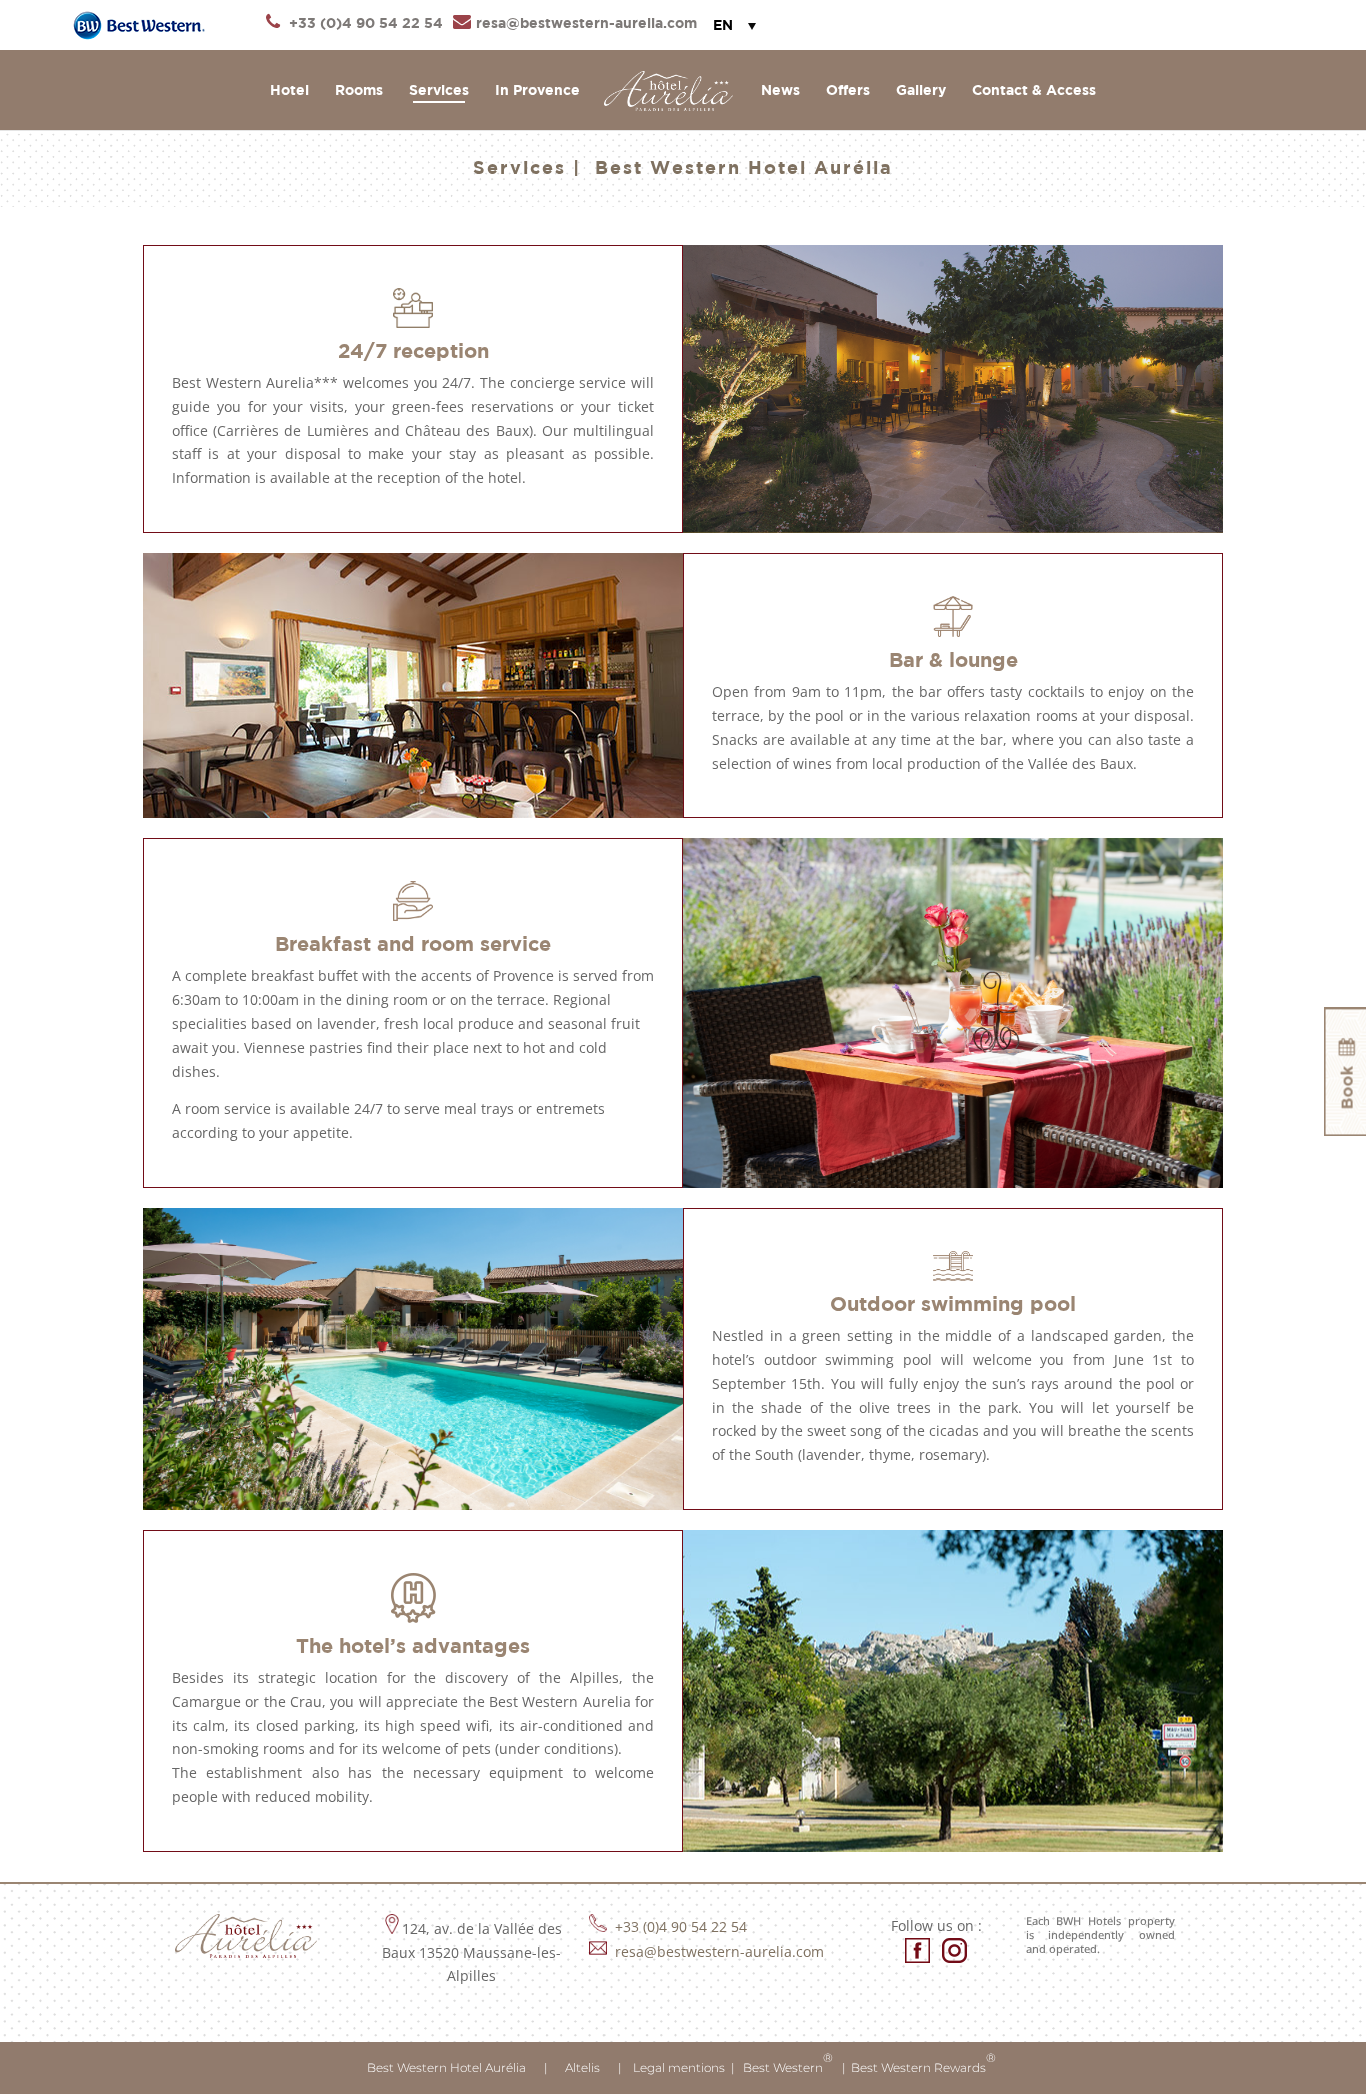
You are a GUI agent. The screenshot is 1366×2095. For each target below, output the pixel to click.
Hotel (289, 90)
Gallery (921, 90)
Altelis (582, 2067)
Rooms (359, 90)
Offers (848, 90)
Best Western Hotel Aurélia (448, 2067)
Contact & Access (1034, 90)
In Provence (537, 90)
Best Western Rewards (923, 2062)
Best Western (786, 2062)
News (780, 90)
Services (439, 90)
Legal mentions (679, 2067)
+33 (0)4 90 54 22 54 (681, 1926)
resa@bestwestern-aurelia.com (717, 1951)
